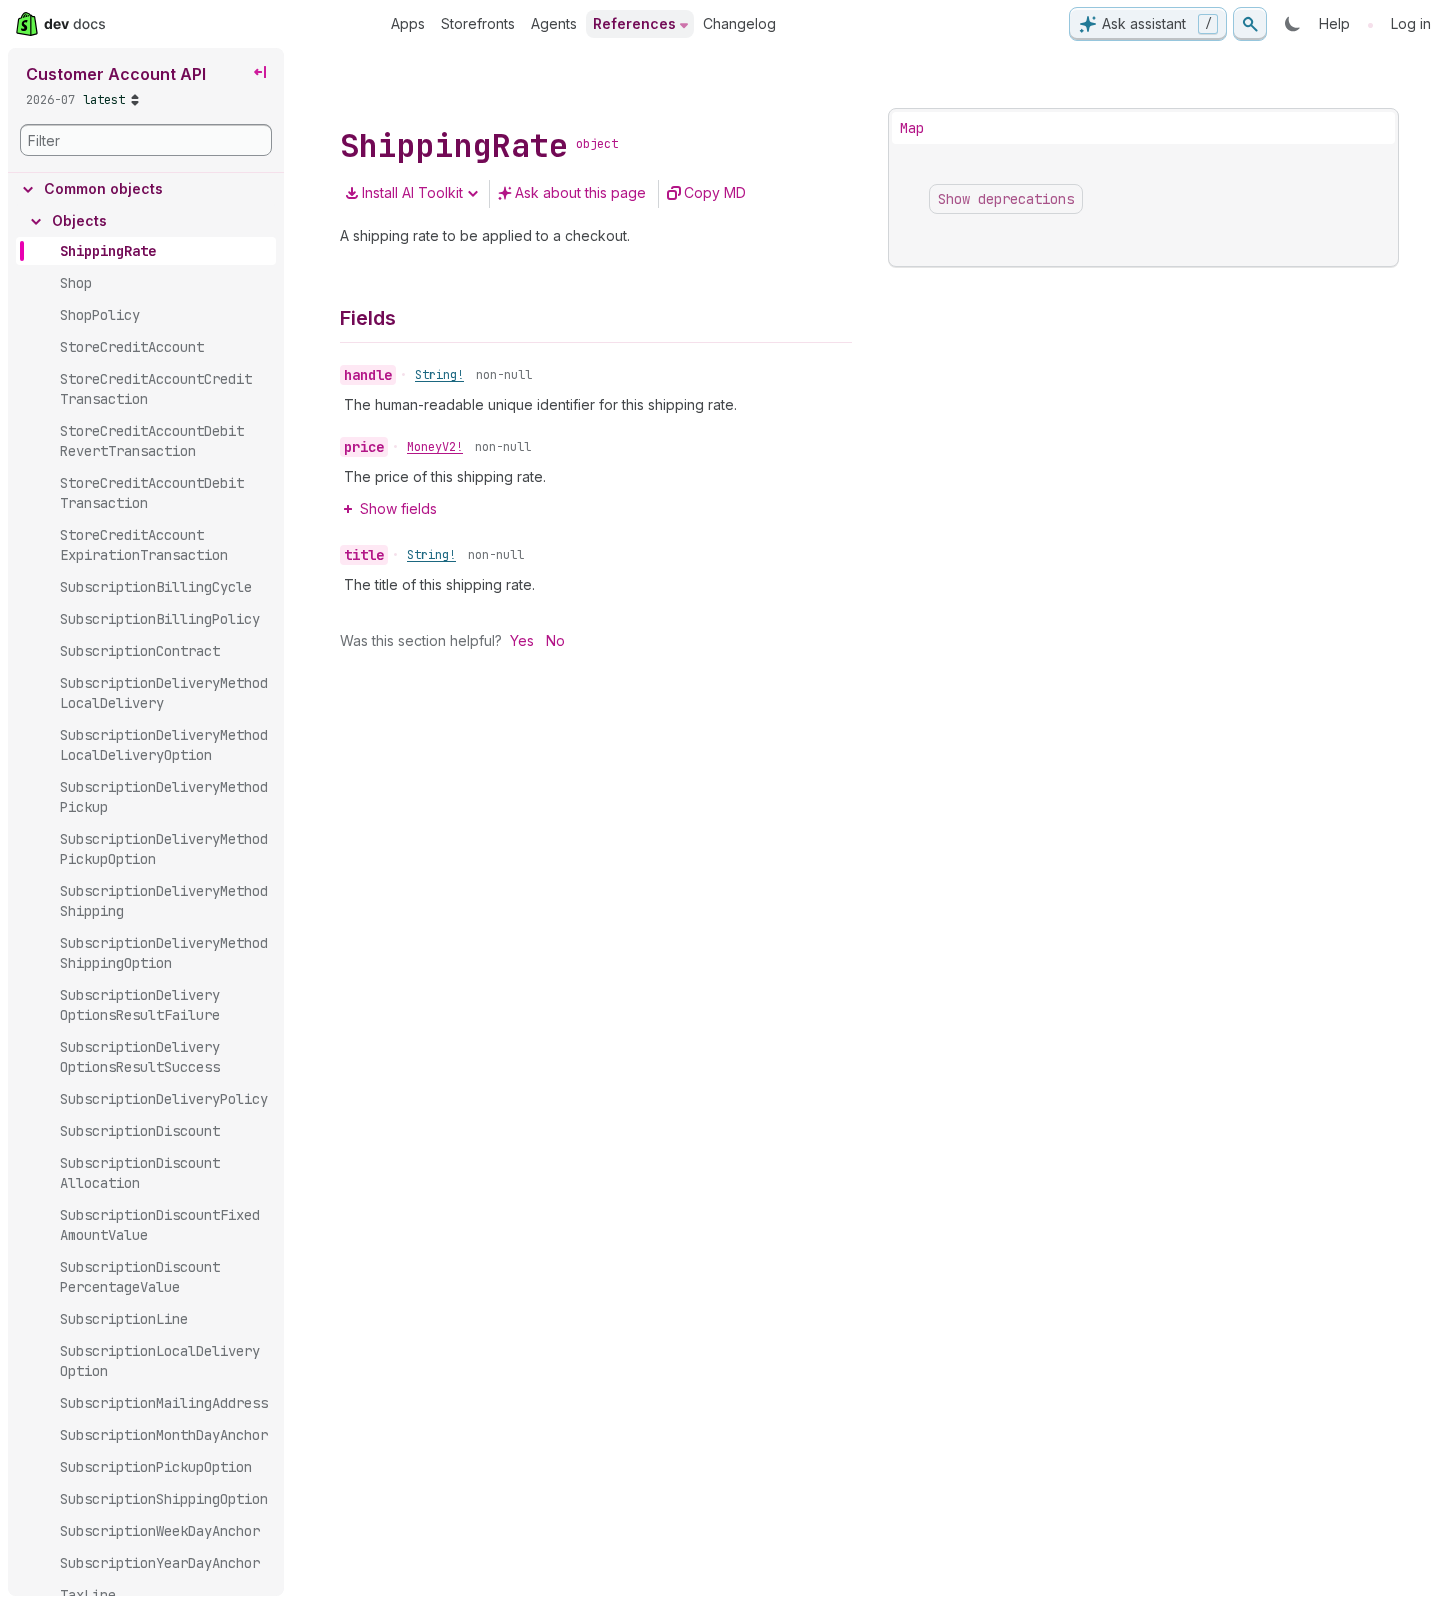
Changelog (739, 23)
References (634, 23)
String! (439, 375)
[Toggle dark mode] (1293, 24)
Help (1334, 23)
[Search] (1250, 24)
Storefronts (478, 23)
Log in (1411, 23)
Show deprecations (1006, 199)
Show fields (398, 508)
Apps (408, 23)
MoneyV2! (435, 447)
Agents (554, 23)
